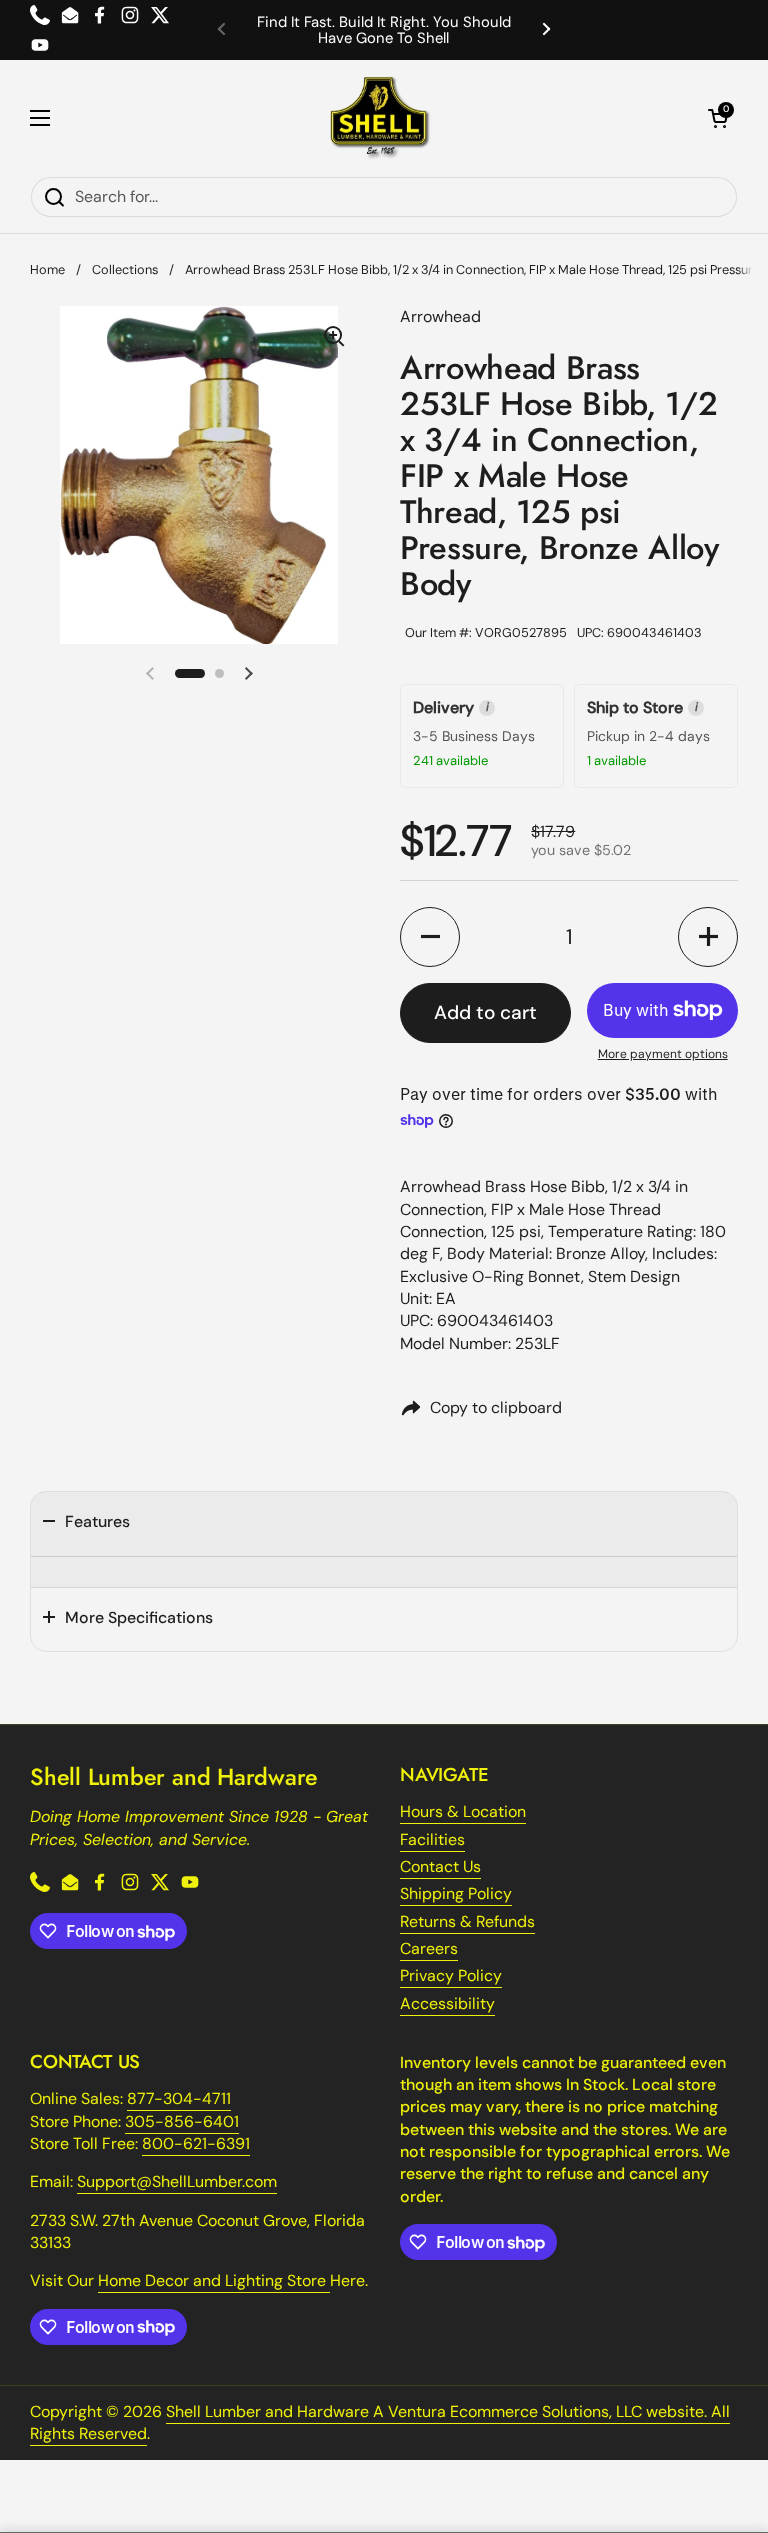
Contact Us (440, 1866)
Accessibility (447, 2003)
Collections (125, 269)
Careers (429, 1948)
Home (47, 269)
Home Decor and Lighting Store (214, 2280)
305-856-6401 (182, 2121)
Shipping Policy (456, 1893)
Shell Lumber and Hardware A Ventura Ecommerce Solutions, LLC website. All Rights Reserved (380, 2422)
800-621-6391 (196, 2143)
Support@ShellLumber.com (177, 2181)
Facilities (432, 1839)
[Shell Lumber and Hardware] (379, 118)
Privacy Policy (451, 1975)
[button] (718, 118)
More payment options (663, 1054)
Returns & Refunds (467, 1921)
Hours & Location (463, 1811)
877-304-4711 (179, 2098)
